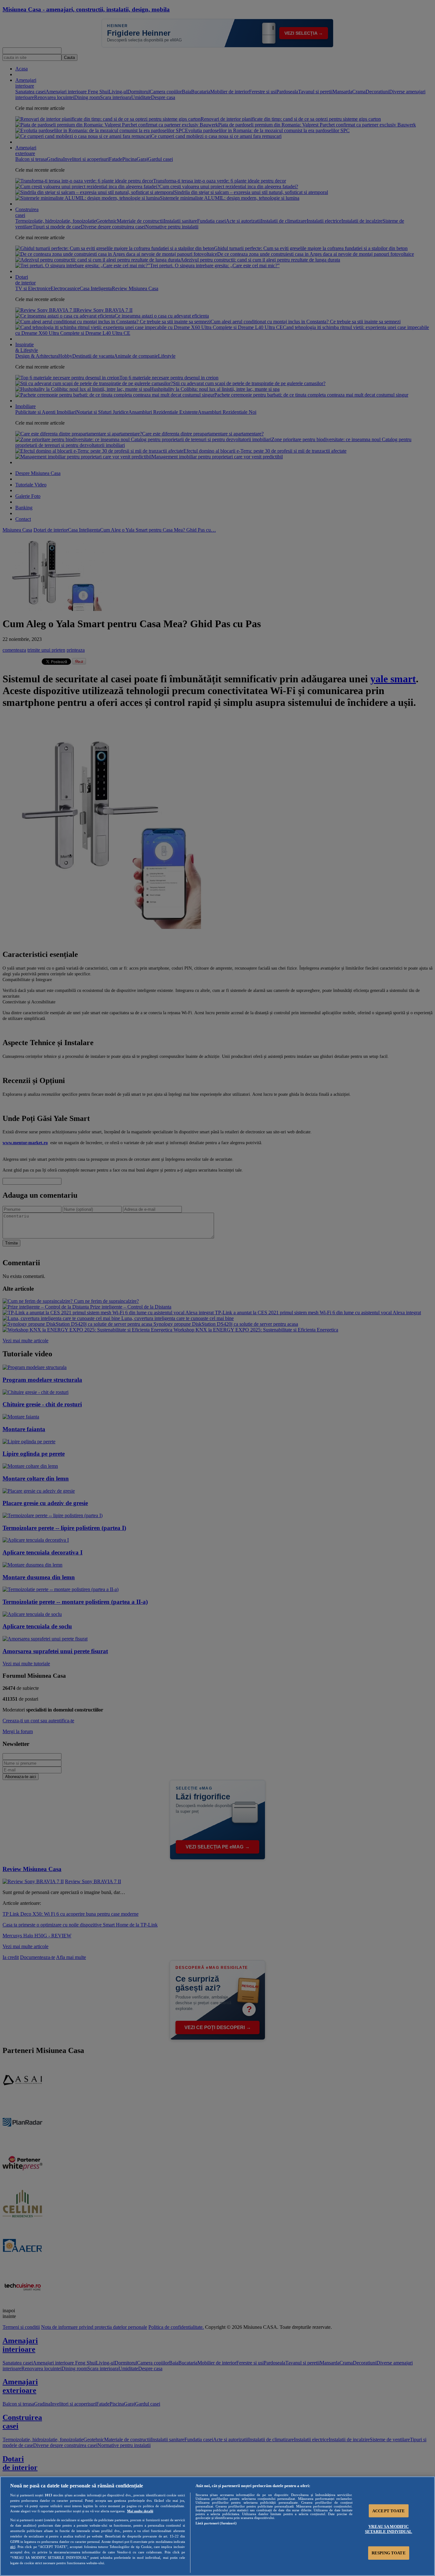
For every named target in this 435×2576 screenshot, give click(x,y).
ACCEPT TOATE (389, 2511)
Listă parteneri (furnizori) (216, 2523)
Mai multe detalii (140, 2511)
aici (13, 2547)
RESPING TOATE (389, 2553)
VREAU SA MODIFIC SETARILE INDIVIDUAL (389, 2529)
